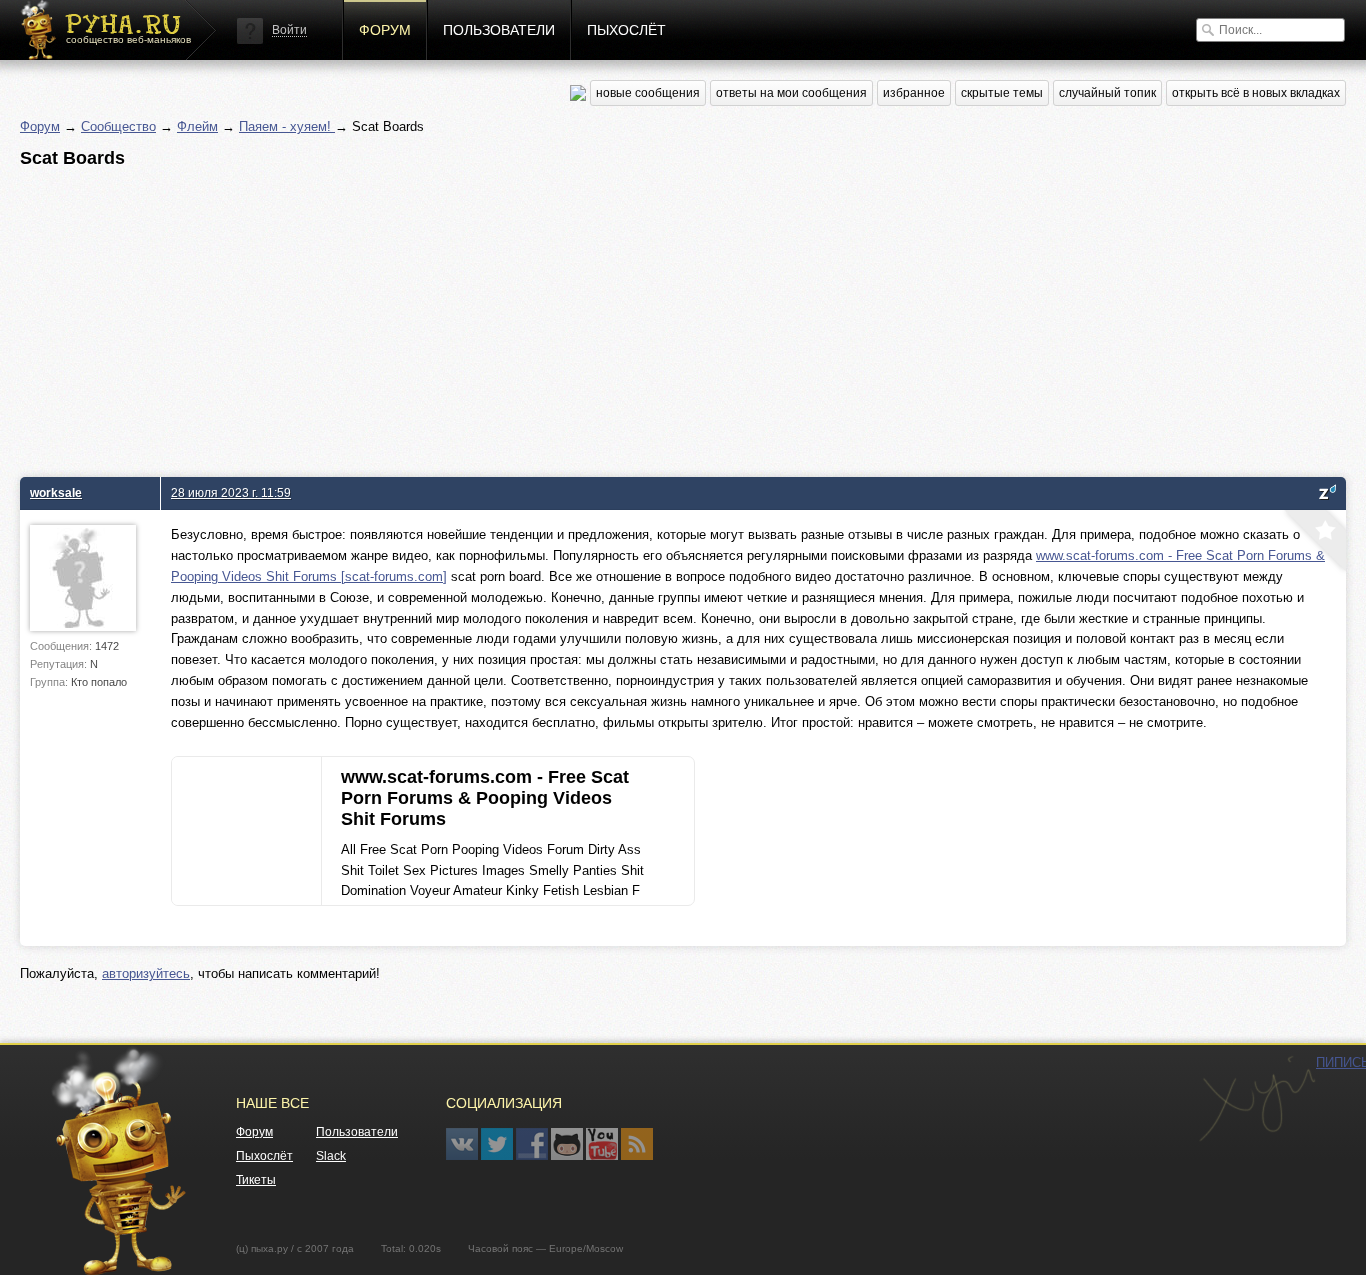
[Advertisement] (620, 317)
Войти (289, 30)
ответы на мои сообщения (791, 93)
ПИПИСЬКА (1257, 1099)
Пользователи (499, 30)
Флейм (197, 126)
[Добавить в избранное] (1313, 543)
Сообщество (118, 126)
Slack (331, 1156)
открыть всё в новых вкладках (1256, 93)
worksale (56, 492)
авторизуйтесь (146, 973)
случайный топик (1107, 93)
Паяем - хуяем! (287, 126)
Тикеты (256, 1180)
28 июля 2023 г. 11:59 (231, 492)
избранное (914, 93)
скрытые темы (1002, 93)
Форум (385, 30)
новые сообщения (648, 93)
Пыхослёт (626, 30)
